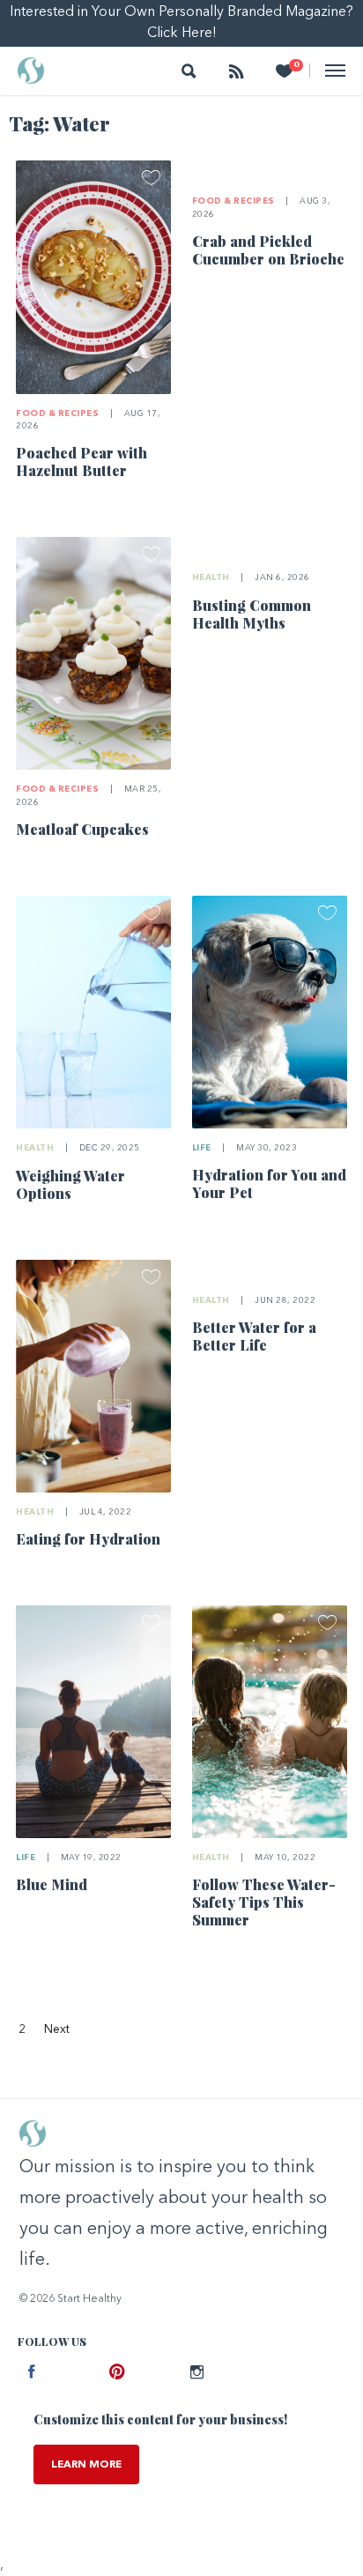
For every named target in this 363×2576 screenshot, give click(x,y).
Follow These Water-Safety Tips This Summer (264, 1902)
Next (57, 2029)
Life (202, 1148)
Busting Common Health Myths (252, 614)
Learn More (86, 2465)
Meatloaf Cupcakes (82, 829)
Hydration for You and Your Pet (269, 1184)
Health (211, 578)
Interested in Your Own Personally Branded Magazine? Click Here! (181, 23)
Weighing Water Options (70, 1184)
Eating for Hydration (88, 1539)
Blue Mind (52, 1884)
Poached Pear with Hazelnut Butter (81, 462)
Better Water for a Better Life (254, 1336)
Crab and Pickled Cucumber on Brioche (268, 250)
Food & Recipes (57, 414)
